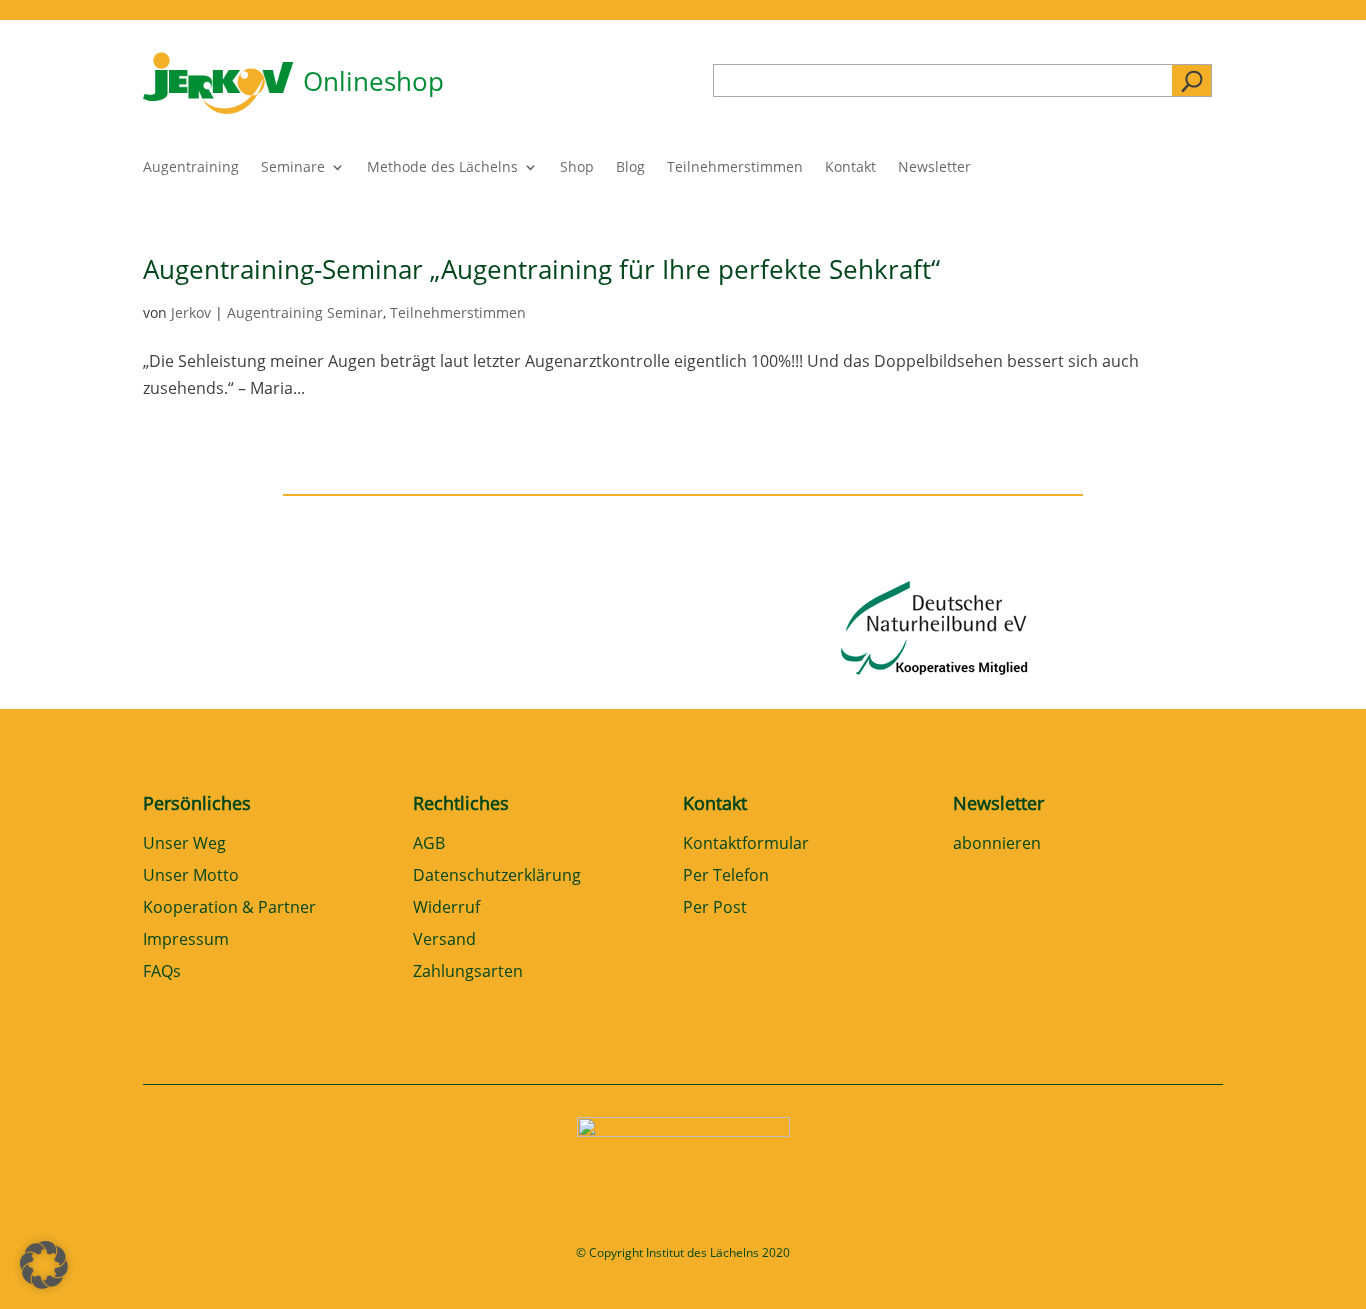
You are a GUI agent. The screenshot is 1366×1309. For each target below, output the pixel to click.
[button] (44, 1265)
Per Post (715, 908)
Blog (630, 168)
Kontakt (850, 168)
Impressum (186, 940)
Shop (577, 168)
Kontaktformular (746, 844)
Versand (444, 940)
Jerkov (191, 312)
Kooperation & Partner (229, 908)
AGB (429, 844)
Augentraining (191, 168)
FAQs (162, 972)
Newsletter (934, 168)
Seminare (293, 168)
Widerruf (446, 908)
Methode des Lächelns (442, 168)
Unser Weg (184, 844)
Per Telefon (726, 876)
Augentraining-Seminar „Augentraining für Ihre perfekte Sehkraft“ (541, 269)
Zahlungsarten (468, 972)
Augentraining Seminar (305, 312)
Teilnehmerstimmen (735, 168)
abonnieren (997, 844)
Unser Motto (191, 876)
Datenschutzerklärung (497, 876)
